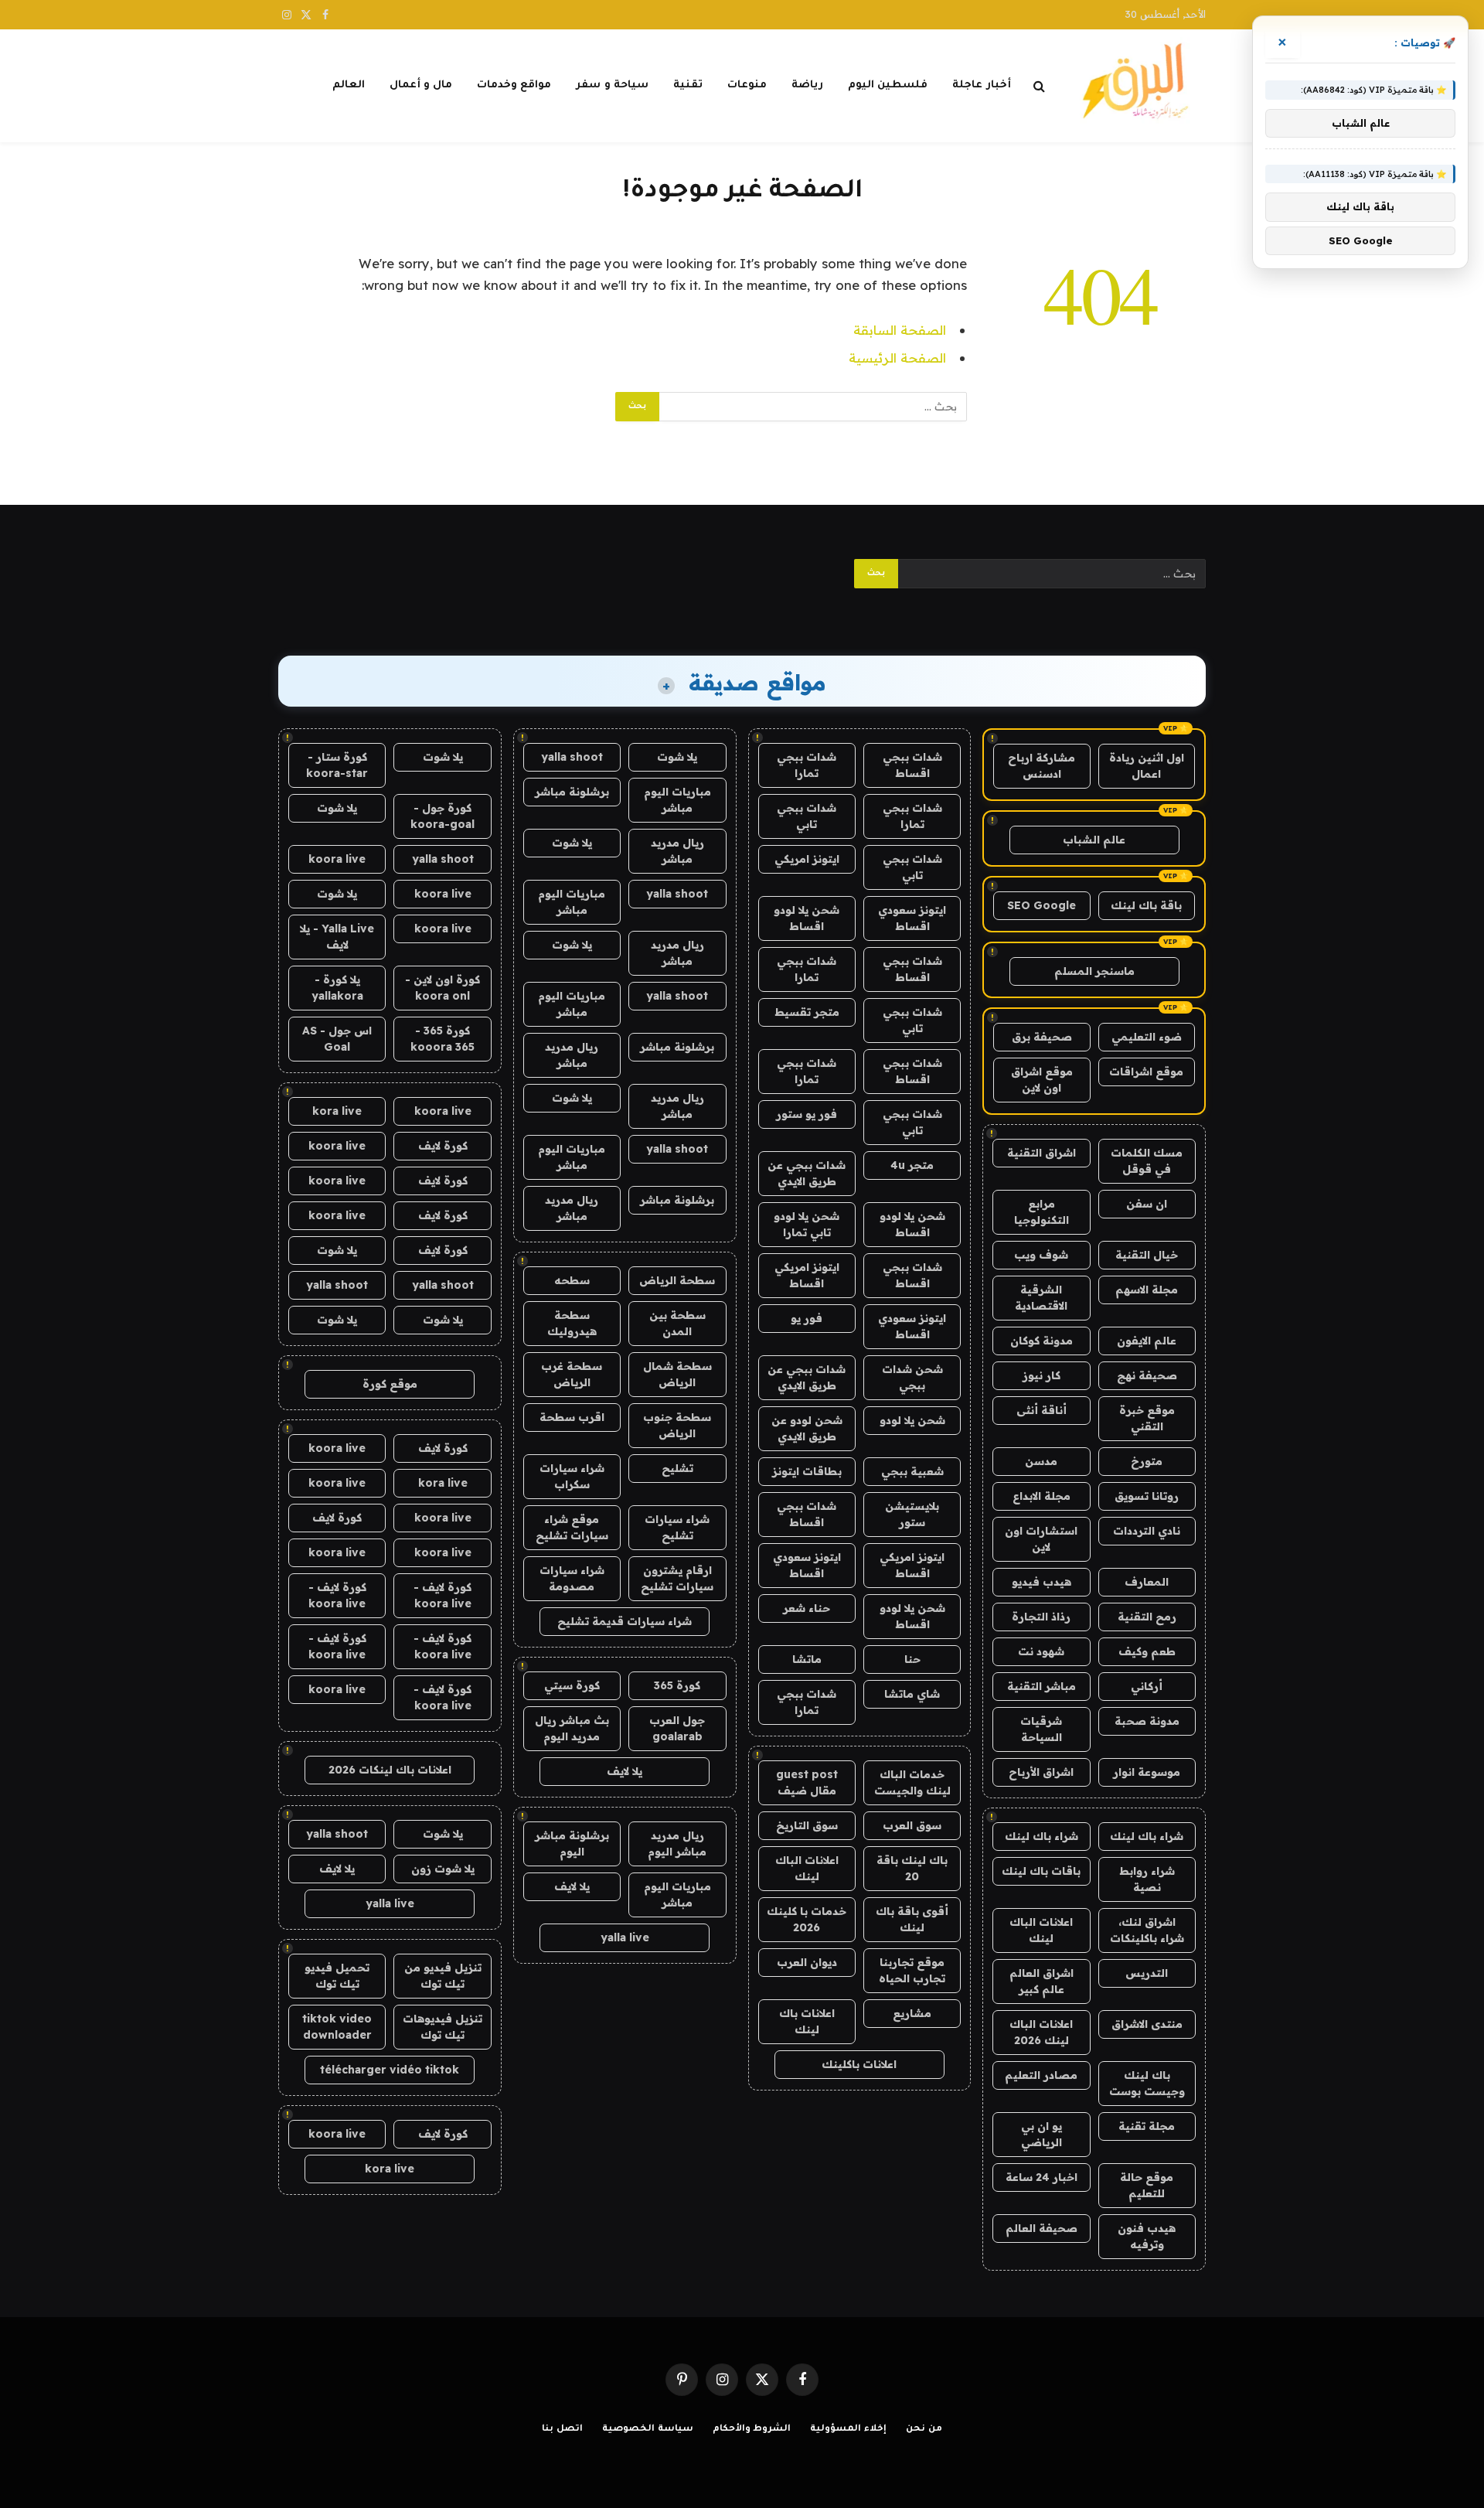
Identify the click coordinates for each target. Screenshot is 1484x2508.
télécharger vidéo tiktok (390, 2070)
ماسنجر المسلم (1094, 971)
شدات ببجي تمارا (807, 765)
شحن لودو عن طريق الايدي (807, 1428)
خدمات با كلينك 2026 (807, 1919)
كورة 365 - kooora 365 (442, 1039)
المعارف (1147, 1582)
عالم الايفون (1147, 1341)
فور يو (807, 1318)
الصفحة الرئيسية (897, 358)
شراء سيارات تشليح (677, 1527)
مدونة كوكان (1042, 1341)
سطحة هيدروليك (572, 1323)
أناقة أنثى (1042, 1410)
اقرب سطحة (572, 1417)
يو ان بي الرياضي (1042, 2134)
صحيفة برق (1042, 1037)
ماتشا (807, 1659)
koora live (337, 859)
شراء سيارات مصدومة (572, 1578)
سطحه (572, 1280)
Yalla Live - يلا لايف (337, 937)
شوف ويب (1041, 1255)
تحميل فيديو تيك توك (337, 1976)
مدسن (1041, 1461)
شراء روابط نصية (1147, 1879)
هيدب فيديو (1042, 1582)
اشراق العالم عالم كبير (1042, 1981)
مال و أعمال (421, 85)
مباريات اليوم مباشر (677, 800)
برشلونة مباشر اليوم (572, 1844)
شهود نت (1041, 1651)
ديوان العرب (807, 1962)
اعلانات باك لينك (807, 2021)
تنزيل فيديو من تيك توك (443, 1976)
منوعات (747, 85)
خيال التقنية (1147, 1255)
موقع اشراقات (1146, 1072)
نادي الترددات (1147, 1531)
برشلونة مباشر (572, 792)
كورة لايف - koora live (442, 1595)
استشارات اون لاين (1041, 1539)
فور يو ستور (807, 1114)
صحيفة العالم (1042, 2228)
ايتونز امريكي (807, 859)
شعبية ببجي (912, 1471)
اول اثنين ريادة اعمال (1147, 766)
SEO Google (1042, 905)
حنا (912, 1659)
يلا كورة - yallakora (337, 988)
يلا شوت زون (443, 1869)
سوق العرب (912, 1825)
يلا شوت (677, 757)
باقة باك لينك (1146, 905)
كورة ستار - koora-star (337, 765)
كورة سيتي (572, 1685)
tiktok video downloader (337, 2027)
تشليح (677, 1468)
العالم (349, 85)
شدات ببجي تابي (807, 816)
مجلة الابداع (1042, 1496)
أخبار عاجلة (981, 85)
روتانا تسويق (1147, 1496)
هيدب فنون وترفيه (1147, 2236)
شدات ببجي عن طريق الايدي (807, 1173)
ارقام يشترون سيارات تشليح (677, 1578)
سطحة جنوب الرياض (677, 1425)
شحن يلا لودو (912, 1420)
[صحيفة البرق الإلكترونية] (1140, 86)
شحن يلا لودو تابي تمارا (807, 1224)
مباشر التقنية (1042, 1686)
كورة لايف (443, 1146)
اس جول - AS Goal (337, 1039)
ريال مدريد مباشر (677, 851)
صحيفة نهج (1147, 1375)
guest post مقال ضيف (807, 1782)
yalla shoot (572, 757)
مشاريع (912, 2013)
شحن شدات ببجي (912, 1377)
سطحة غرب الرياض (572, 1374)
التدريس (1147, 1973)
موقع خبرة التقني (1147, 1418)
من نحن (924, 2430)
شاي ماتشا (912, 1694)
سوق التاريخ (807, 1825)
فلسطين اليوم (888, 85)
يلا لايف (625, 1771)
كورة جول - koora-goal (442, 816)
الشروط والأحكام (752, 2430)
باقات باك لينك (1041, 1871)
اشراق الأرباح (1041, 1772)
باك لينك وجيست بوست (1147, 2083)
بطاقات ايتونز (807, 1471)
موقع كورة (390, 1384)
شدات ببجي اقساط (912, 765)
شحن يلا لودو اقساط (807, 918)
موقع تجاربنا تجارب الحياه (912, 1970)
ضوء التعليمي (1147, 1037)
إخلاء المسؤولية (848, 2430)
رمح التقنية (1147, 1617)
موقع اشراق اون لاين (1042, 1080)
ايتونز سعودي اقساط (912, 918)
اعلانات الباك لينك (1041, 1930)
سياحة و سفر (612, 85)
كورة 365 (677, 1685)
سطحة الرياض (677, 1280)
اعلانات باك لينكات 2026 (390, 1770)
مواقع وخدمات (514, 85)
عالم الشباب (1094, 840)
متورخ (1147, 1461)
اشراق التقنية (1042, 1153)
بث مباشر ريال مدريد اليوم (572, 1728)
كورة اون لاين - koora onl (442, 988)
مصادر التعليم (1041, 2075)
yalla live (625, 1937)
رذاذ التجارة (1041, 1617)
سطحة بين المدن (677, 1323)
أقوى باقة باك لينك (912, 1919)
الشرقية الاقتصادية (1041, 1298)
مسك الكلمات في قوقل (1147, 1161)
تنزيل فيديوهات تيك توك (442, 2027)
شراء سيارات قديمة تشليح (625, 1621)
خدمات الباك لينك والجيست (912, 1782)
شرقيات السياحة (1041, 1729)
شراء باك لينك (1147, 1836)
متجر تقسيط (807, 1012)
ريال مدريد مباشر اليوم (677, 1844)
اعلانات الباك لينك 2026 (1041, 2032)
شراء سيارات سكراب (572, 1476)
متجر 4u (912, 1165)
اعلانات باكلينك (859, 2064)
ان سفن (1147, 1204)
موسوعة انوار (1147, 1772)
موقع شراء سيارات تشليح (572, 1527)
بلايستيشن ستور (912, 1514)
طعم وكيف (1147, 1651)
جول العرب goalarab (677, 1728)
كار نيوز (1042, 1375)
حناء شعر (807, 1608)
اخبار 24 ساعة (1042, 2177)
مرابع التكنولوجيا (1042, 1212)
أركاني (1147, 1686)
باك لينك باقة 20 (912, 1868)
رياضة (807, 85)
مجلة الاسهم (1147, 1290)
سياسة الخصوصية (648, 2430)
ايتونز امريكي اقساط (807, 1275)
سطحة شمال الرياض (677, 1374)
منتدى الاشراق (1147, 2024)
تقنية (688, 85)
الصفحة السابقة (900, 330)
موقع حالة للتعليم (1147, 2185)
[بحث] (1039, 86)
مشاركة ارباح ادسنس (1042, 766)
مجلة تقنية (1147, 2126)
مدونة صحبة (1147, 1721)
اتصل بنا (562, 2430)
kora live (337, 1111)
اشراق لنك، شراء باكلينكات (1147, 1930)
